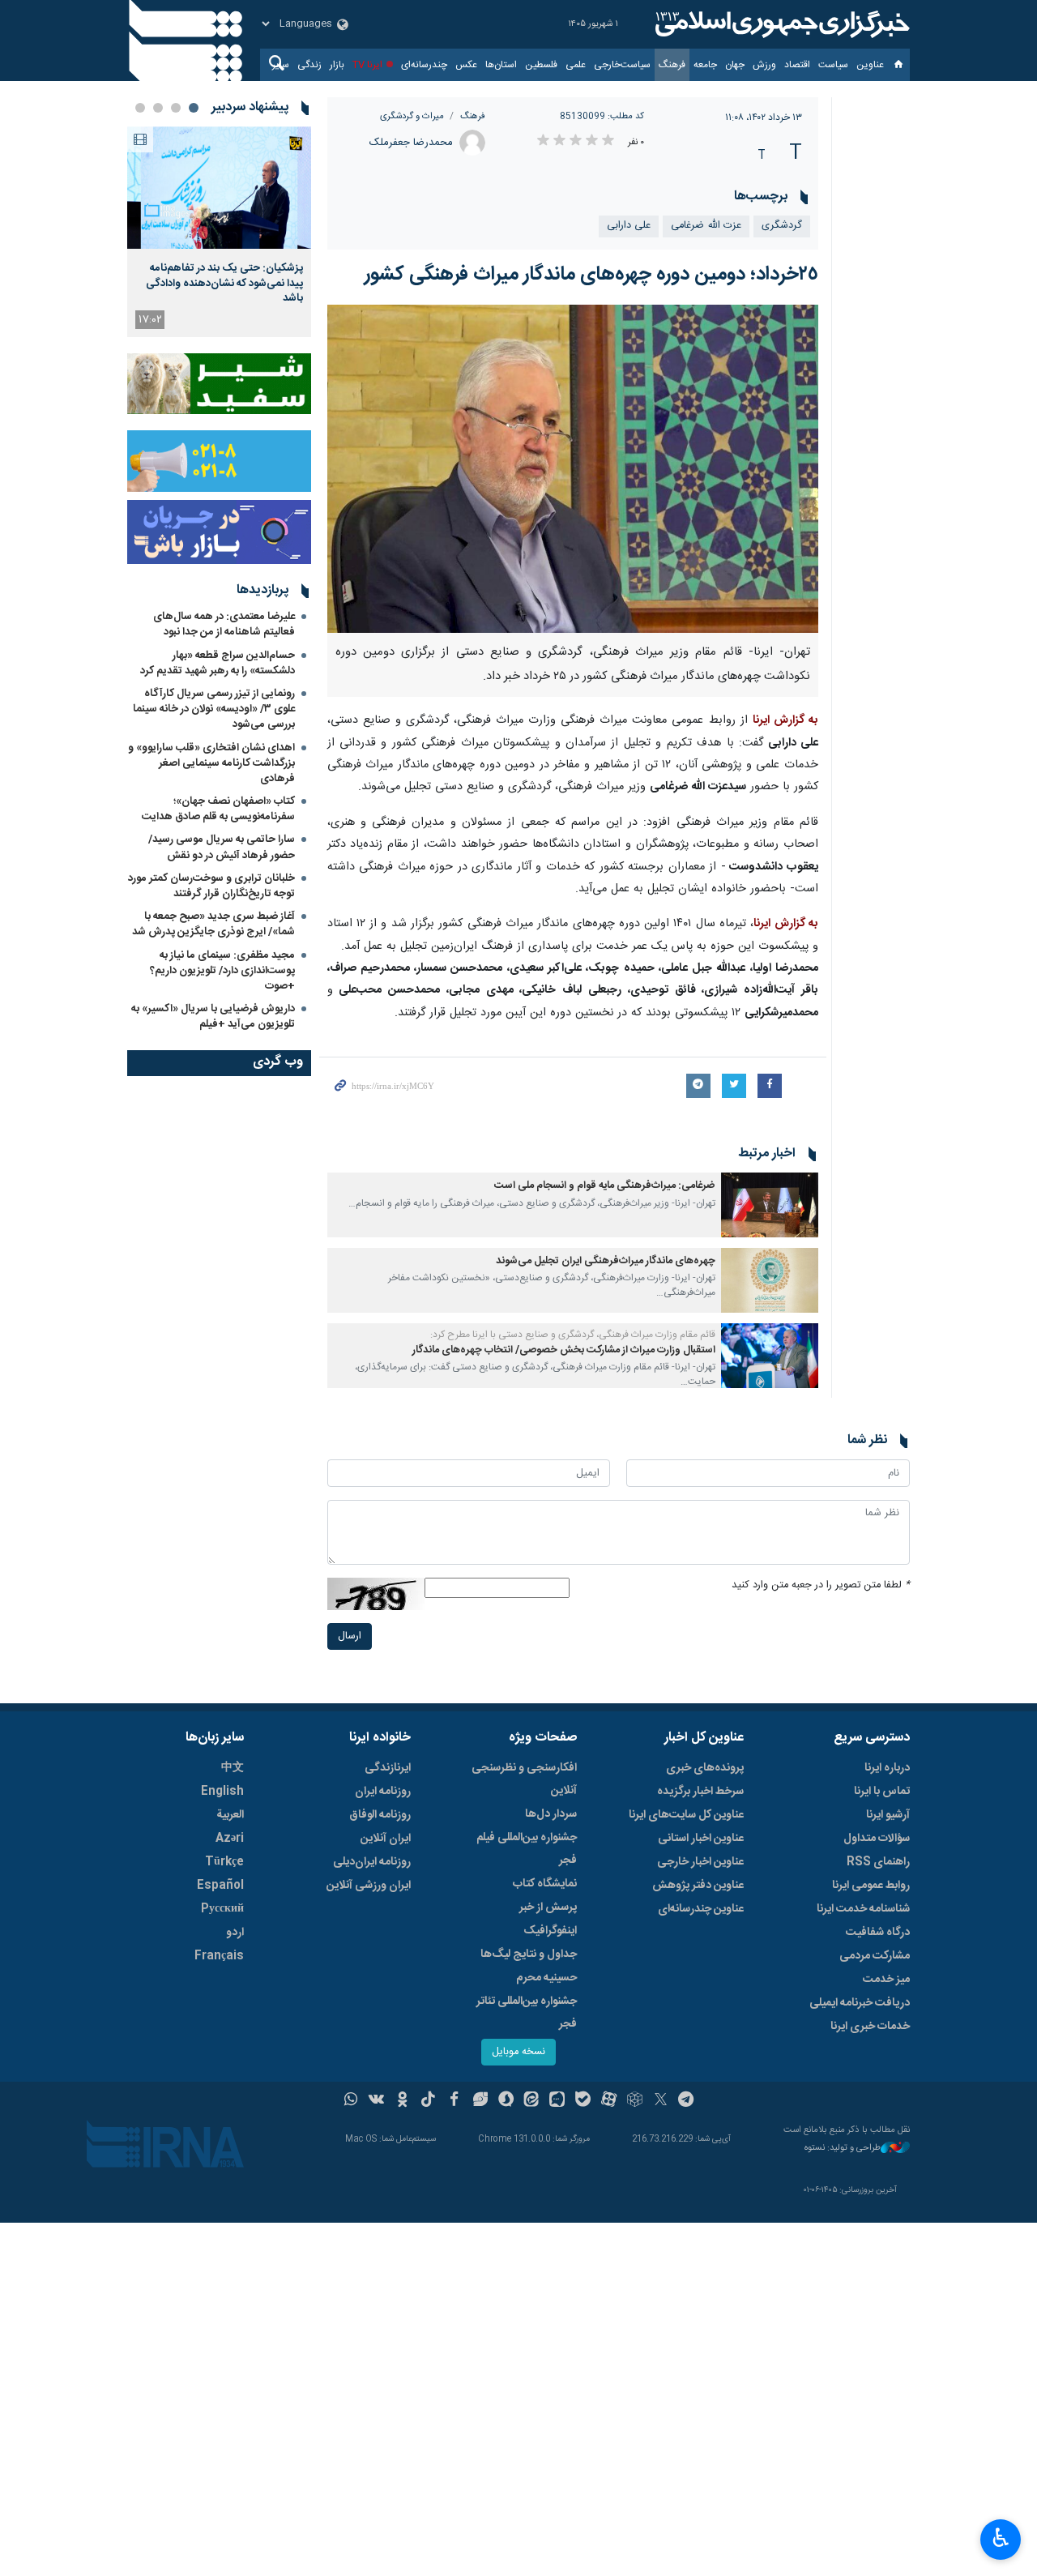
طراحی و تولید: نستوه (843, 2149)
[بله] (583, 2101)
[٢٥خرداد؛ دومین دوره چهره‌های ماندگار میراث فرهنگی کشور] (573, 469)
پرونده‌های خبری (705, 1768)
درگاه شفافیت (878, 1933)
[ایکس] (661, 2101)
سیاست (833, 65)
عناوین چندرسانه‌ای (701, 1909)
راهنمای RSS (878, 1862)
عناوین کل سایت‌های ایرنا (686, 1815)
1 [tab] (194, 108)
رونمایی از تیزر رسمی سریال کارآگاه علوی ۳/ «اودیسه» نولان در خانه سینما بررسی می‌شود (214, 709)
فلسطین (541, 65)
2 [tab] (176, 108)
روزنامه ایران (383, 1792)
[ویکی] (376, 2101)
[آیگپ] (557, 2101)
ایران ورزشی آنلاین (369, 1886)
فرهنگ (672, 65)
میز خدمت (886, 1980)
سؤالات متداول (877, 1839)
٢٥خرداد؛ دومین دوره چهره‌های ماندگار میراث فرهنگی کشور (591, 275)
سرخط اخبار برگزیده (700, 1792)
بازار (337, 65)
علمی (576, 65)
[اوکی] (402, 2101)
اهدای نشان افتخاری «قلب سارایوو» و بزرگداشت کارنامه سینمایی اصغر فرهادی (211, 763)
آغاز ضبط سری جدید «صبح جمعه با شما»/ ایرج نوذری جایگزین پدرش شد (213, 924)
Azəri (230, 1839)
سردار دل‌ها (551, 1814)
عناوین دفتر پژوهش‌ (698, 1886)
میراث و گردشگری (412, 116)
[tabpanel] (219, 232)
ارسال (350, 1636)
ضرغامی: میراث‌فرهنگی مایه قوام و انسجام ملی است (605, 1186)
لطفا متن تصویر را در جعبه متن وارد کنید (821, 1585)
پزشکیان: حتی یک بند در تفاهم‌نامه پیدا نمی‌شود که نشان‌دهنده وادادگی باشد (224, 283)
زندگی (309, 65)
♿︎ (1001, 2538)
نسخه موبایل (518, 2052)
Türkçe (224, 1862)
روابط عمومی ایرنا (871, 1886)
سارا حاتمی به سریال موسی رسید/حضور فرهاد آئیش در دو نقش (222, 847)
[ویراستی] (480, 2101)
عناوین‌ (870, 65)
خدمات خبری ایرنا (870, 2027)
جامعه (705, 65)
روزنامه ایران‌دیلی (372, 1862)
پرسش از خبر (548, 1907)
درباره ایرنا (887, 1768)
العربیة (230, 1815)
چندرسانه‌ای (424, 65)
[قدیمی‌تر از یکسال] (770, 1205)
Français (219, 1956)
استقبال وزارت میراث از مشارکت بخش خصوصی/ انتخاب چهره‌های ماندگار (564, 1350)
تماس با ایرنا (882, 1792)
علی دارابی (629, 226)
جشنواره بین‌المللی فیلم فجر (527, 1849)
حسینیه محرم (546, 1978)
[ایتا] (532, 2101)
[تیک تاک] (428, 2101)
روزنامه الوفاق (380, 1815)
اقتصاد (797, 65)
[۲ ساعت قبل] (219, 188)
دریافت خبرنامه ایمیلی (860, 2003)
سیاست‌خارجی (622, 65)
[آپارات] (609, 2101)
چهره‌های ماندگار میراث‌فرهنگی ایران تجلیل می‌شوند (606, 1261)
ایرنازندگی (388, 1768)
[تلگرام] (687, 2101)
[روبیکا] (635, 2101)
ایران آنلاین (386, 1839)
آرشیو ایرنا (888, 1815)
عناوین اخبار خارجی (700, 1862)
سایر (281, 65)
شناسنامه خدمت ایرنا (863, 1909)
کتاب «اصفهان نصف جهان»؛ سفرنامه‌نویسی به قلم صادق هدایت (218, 809)
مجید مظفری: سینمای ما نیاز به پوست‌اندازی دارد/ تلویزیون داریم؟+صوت (222, 971)
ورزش (764, 65)
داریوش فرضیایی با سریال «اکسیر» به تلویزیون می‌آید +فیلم (213, 1017)
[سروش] (506, 2101)
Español (220, 1886)
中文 (233, 1768)
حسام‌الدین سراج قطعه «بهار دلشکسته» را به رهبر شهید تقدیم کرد (218, 663)
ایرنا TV (367, 65)
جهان (735, 65)
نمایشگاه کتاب (545, 1884)
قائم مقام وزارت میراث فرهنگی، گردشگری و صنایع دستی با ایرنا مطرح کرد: (573, 1335)
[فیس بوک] (454, 2101)
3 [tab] (158, 108)
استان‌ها (501, 65)
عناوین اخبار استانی (701, 1839)
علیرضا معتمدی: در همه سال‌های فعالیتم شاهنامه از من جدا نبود (224, 624)
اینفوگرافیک (550, 1931)
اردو (235, 1933)
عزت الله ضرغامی (706, 226)
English (222, 1792)
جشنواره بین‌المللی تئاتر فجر (527, 2013)
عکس (466, 65)
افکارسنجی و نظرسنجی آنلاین (524, 1779)
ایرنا (780, 24)
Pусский (222, 1909)
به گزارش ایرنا (785, 720)
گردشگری (782, 226)
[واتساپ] (351, 2101)
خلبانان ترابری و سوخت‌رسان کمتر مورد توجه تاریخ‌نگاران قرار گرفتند (211, 886)
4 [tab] (140, 108)
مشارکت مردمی (875, 1956)
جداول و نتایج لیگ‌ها (529, 1954)
